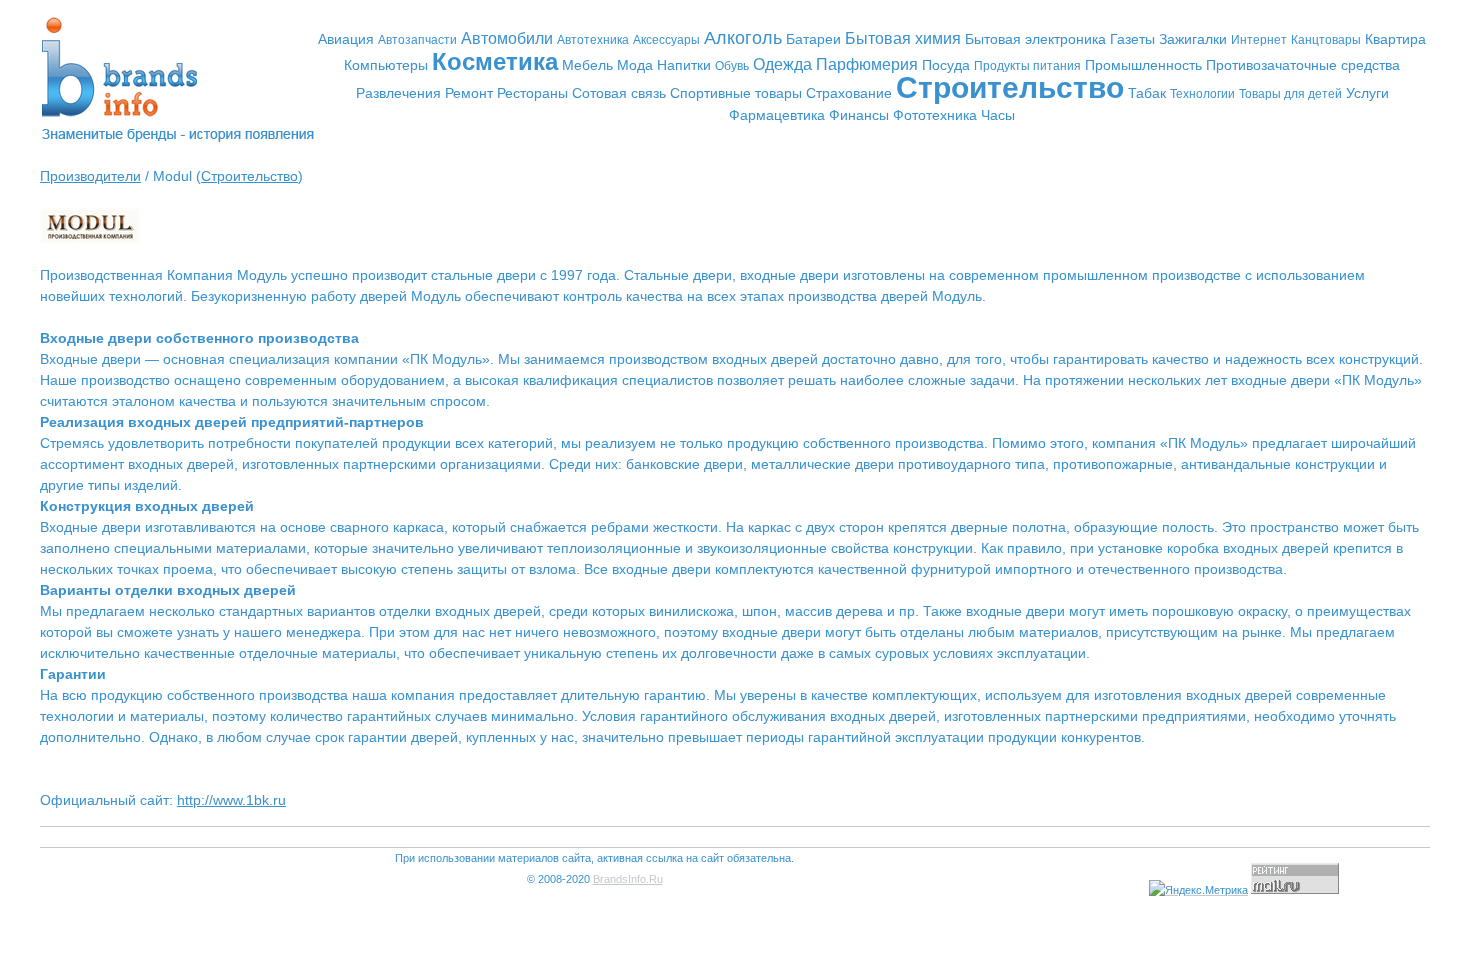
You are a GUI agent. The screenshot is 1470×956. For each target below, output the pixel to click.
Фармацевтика (777, 115)
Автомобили (507, 38)
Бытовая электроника (1035, 39)
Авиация (346, 39)
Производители (90, 176)
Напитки (684, 65)
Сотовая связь (619, 93)
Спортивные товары (736, 93)
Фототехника (935, 115)
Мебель (587, 65)
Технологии (1202, 94)
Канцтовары (1326, 40)
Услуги (1367, 93)
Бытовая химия (903, 38)
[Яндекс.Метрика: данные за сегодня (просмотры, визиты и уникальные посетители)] (1198, 890)
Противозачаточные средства (1303, 65)
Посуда (946, 65)
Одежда (782, 64)
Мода (635, 65)
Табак (1147, 93)
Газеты (1132, 39)
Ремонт (469, 93)
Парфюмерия (867, 64)
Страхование (849, 93)
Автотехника (593, 40)
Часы (998, 115)
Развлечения (398, 93)
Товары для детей (1290, 94)
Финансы (859, 115)
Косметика (495, 61)
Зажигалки (1193, 39)
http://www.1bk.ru (231, 800)
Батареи (813, 39)
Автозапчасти (417, 40)
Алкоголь (743, 38)
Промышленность (1143, 65)
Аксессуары (666, 40)
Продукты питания (1027, 66)
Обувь (732, 66)
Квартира (1395, 39)
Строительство (1010, 87)
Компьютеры (386, 65)
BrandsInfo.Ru (628, 879)
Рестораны (532, 93)
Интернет (1259, 40)
